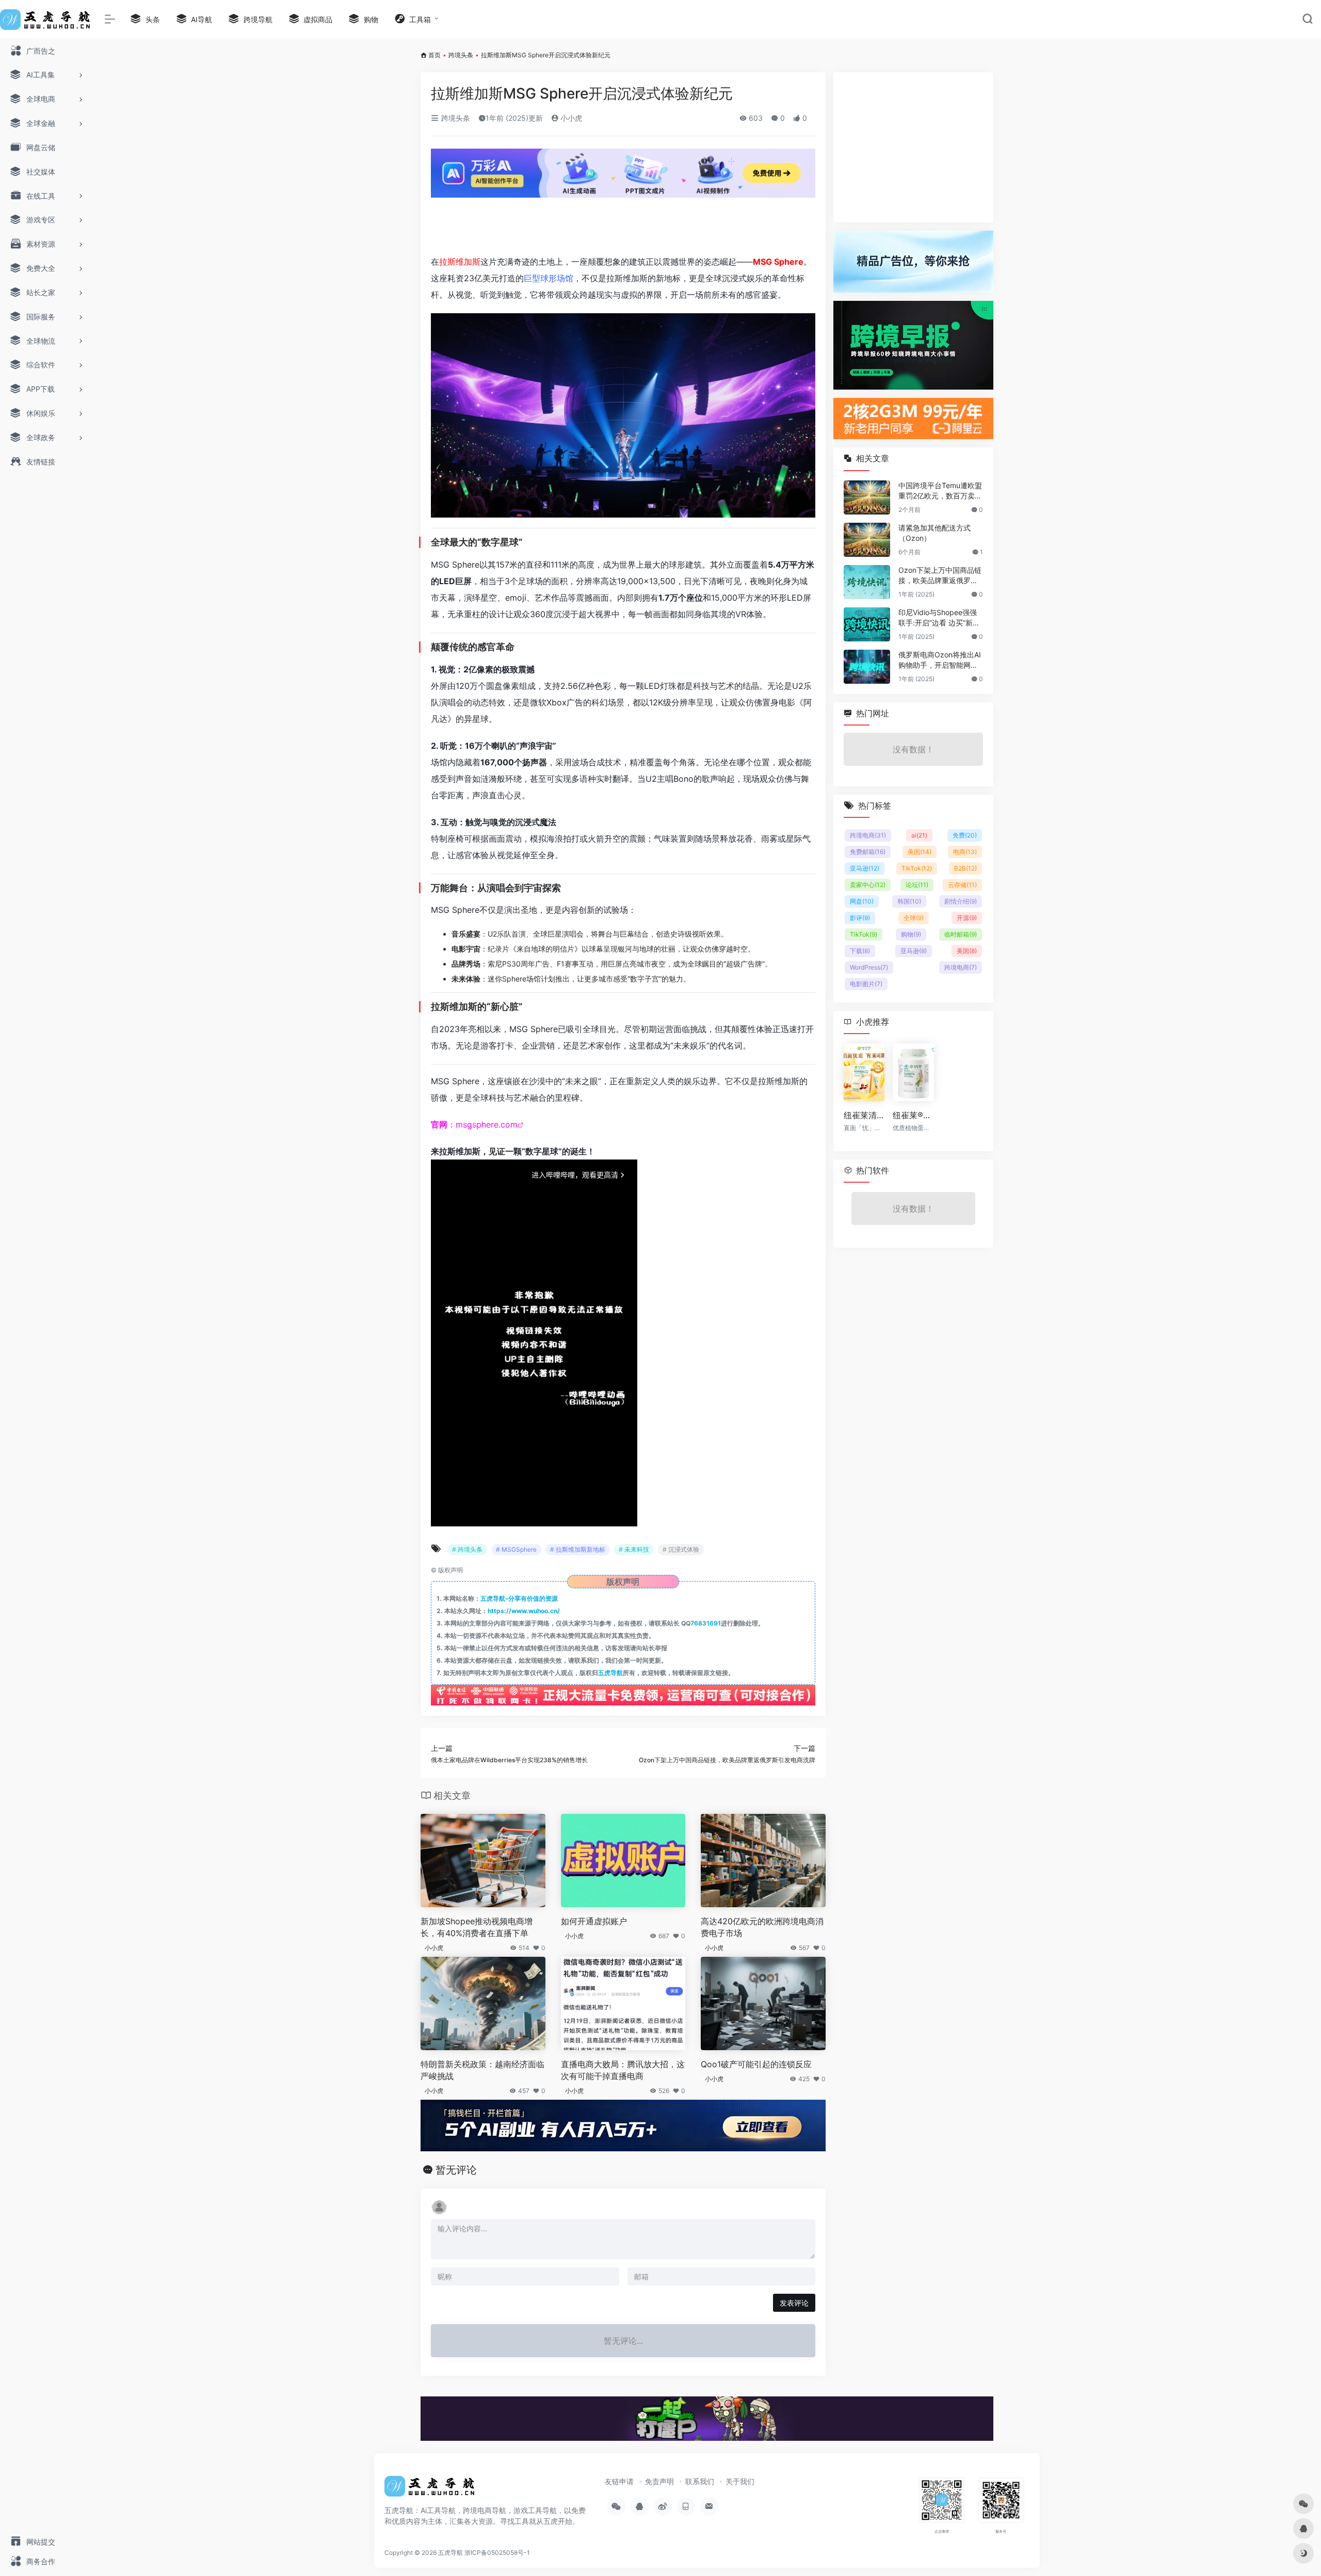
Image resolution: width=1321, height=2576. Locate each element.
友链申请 (619, 2481)
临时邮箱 (961, 934)
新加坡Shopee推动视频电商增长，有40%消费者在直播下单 (477, 1927)
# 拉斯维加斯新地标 (578, 1549)
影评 (860, 918)
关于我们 (740, 2481)
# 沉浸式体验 (681, 1549)
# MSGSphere (516, 1549)
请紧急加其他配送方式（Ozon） (935, 533)
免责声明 (659, 2481)
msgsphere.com (487, 1124)
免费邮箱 (868, 852)
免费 (965, 835)
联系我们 (700, 2481)
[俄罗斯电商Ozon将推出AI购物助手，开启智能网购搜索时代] (867, 667)
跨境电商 (868, 835)
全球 (914, 918)
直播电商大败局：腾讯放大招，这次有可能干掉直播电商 (623, 2070)
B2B (965, 868)
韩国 (909, 901)
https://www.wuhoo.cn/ (524, 1611)
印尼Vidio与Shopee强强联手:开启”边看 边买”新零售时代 (939, 618)
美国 (920, 852)
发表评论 (794, 2303)
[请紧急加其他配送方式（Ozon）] (867, 540)
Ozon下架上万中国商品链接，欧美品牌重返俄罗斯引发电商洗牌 (940, 576)
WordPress (869, 967)
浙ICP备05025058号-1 (497, 2553)
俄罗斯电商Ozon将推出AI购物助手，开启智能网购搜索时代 (940, 660)
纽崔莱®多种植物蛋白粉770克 (913, 1115)
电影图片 (866, 984)
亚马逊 (865, 868)
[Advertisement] (623, 222)
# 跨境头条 (467, 1549)
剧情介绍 (961, 901)
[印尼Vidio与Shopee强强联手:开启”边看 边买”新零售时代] (867, 624)
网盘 (862, 901)
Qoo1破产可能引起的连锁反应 (756, 2064)
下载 (860, 951)
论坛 (917, 885)
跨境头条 (461, 55)
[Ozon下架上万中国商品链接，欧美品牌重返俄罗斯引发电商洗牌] (867, 582)
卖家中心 (868, 885)
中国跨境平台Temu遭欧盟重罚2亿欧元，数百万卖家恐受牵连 (940, 491)
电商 (965, 852)
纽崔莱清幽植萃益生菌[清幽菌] (864, 1115)
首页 (434, 55)
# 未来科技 (634, 1549)
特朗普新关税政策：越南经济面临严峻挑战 (482, 2070)
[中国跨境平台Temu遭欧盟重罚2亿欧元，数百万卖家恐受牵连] (867, 497)
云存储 (962, 885)
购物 (911, 934)
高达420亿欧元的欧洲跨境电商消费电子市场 (762, 1927)
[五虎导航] (431, 2490)
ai (919, 835)
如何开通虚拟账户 (594, 1921)
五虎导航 (610, 1673)
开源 (967, 918)
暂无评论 (456, 2170)
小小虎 (570, 118)
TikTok (917, 868)
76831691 (706, 1623)
